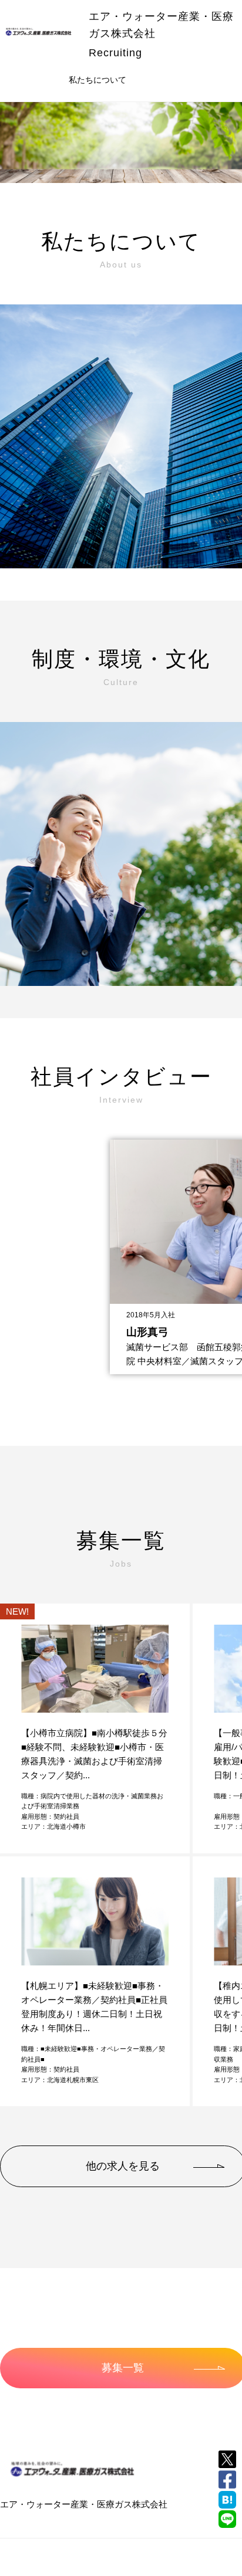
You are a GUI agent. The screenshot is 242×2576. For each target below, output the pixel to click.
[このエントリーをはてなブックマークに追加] (227, 2500)
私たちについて (98, 80)
